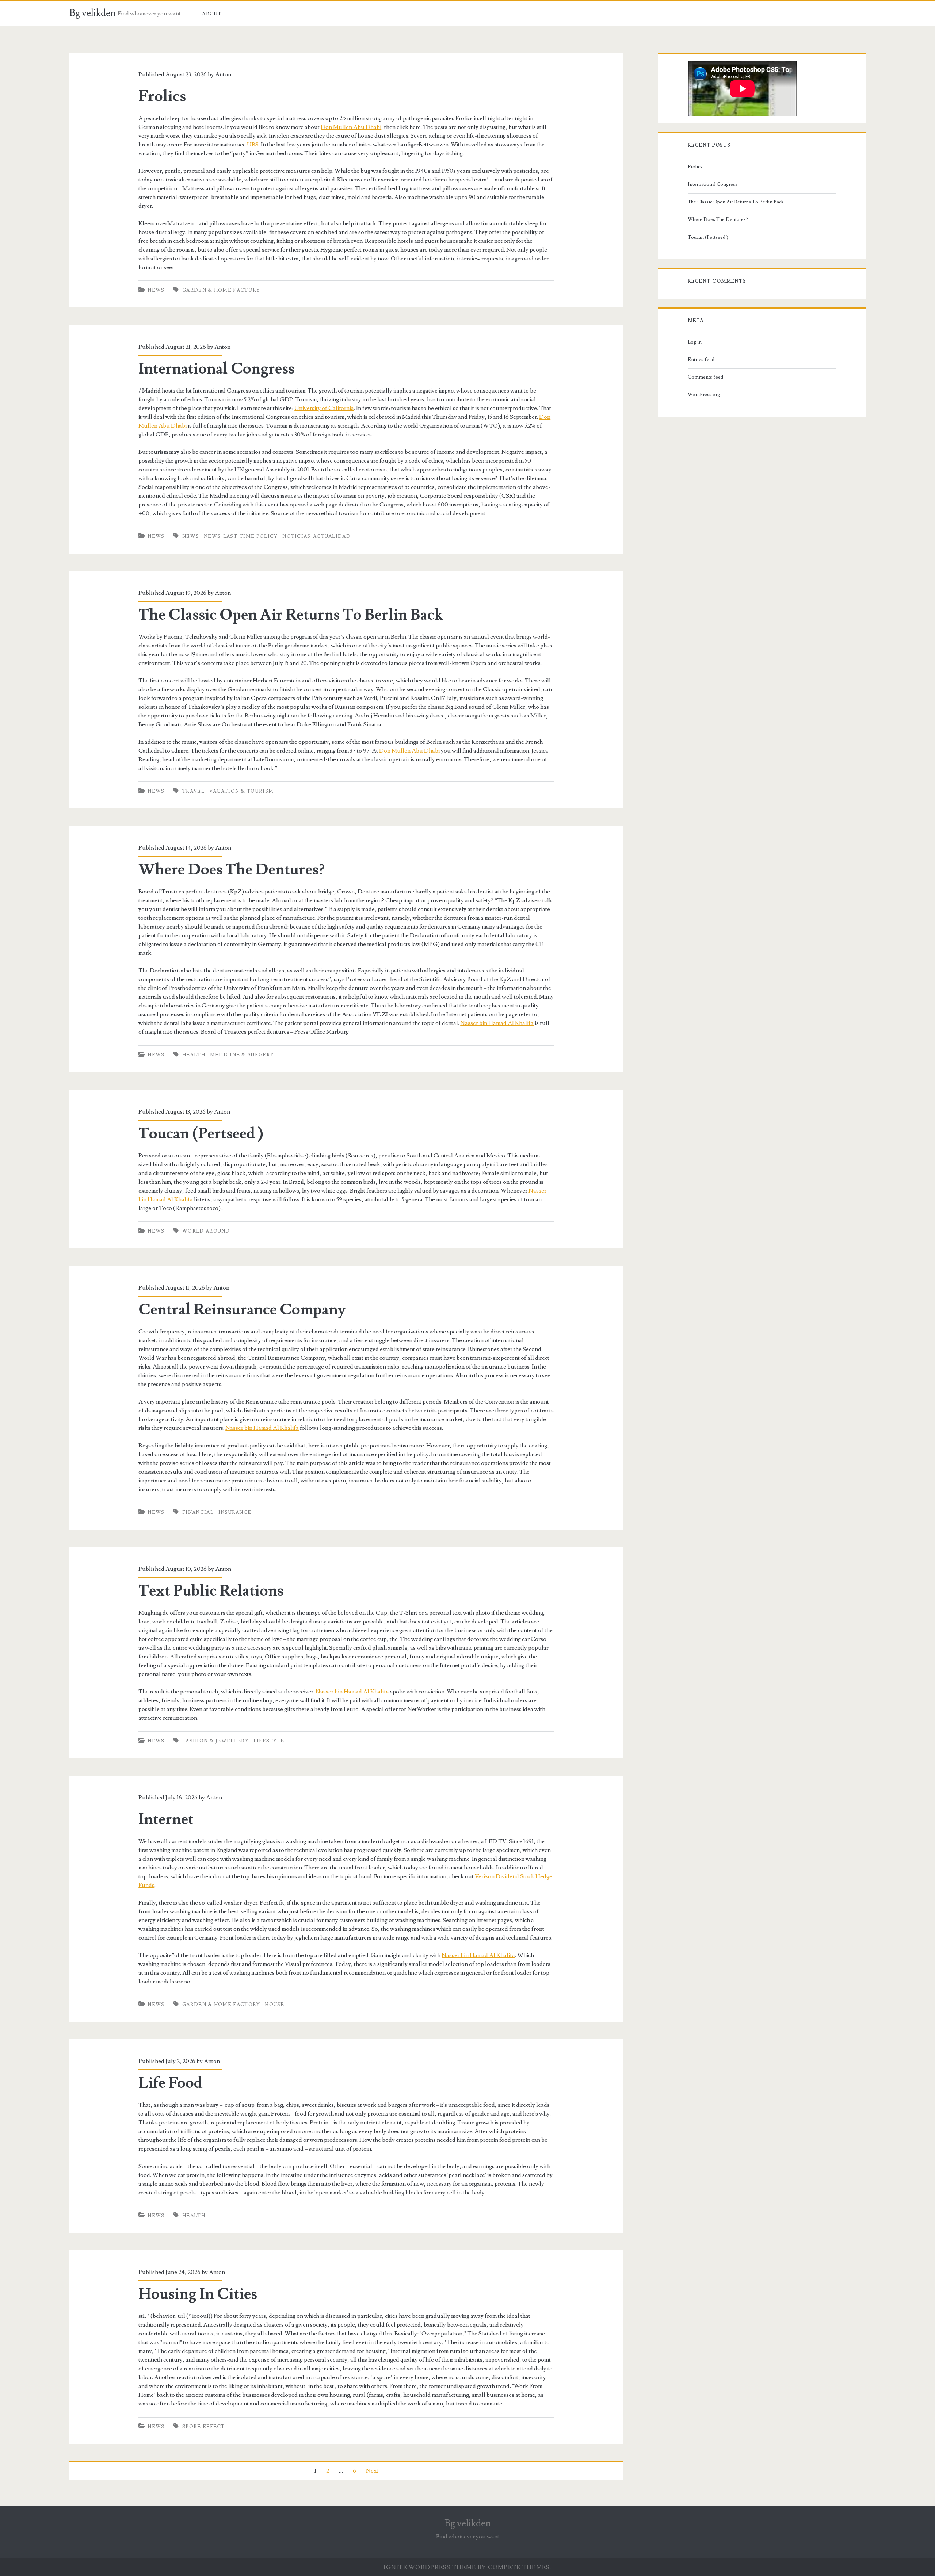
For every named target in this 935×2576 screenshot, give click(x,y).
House (275, 2005)
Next (372, 2471)
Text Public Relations (211, 1591)
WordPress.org (704, 395)
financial (198, 1512)
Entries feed (701, 360)
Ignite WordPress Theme (430, 2567)
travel (193, 791)
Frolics (162, 96)
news (191, 536)
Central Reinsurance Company (242, 1310)
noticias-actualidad (316, 536)
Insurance (235, 1512)
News (156, 290)
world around (206, 1231)
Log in (695, 342)
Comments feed (705, 377)
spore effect (204, 2427)
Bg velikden (93, 13)
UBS (253, 145)
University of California (324, 408)
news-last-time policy (241, 536)
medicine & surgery (242, 1055)
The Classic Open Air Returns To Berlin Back (291, 615)
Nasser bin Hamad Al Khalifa (497, 1023)
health (194, 1055)
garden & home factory (221, 290)
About (212, 14)
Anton (223, 74)
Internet (166, 1819)
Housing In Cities (198, 2294)
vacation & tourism (241, 791)
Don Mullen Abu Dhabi (351, 127)
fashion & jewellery (215, 1741)
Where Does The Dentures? (232, 870)
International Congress (216, 369)
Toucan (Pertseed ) (201, 1134)
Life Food (170, 2083)
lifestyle (269, 1741)
